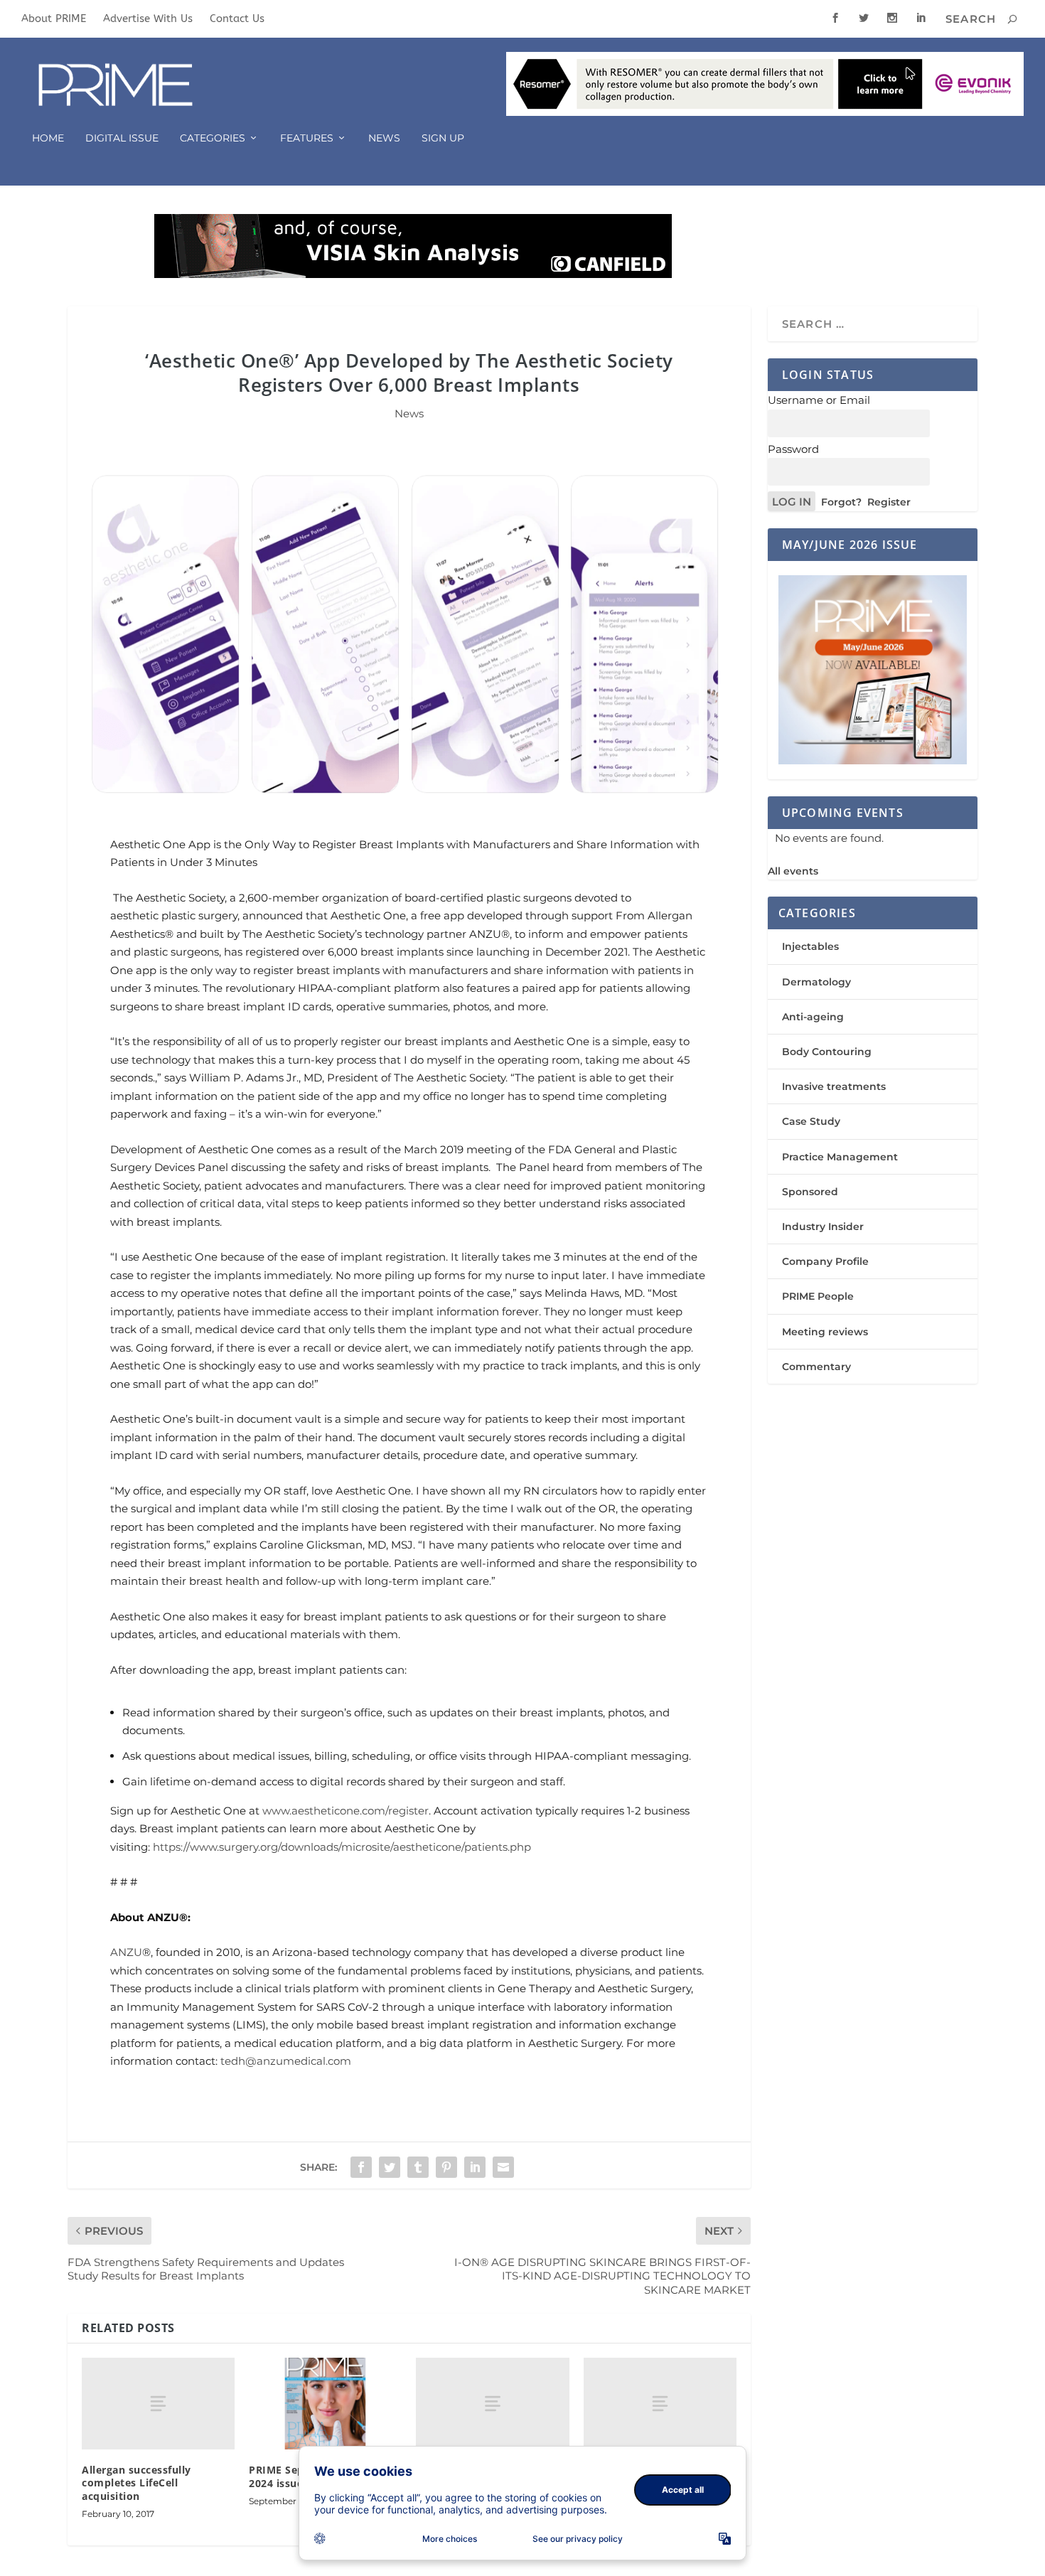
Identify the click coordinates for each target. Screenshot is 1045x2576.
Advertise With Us (148, 18)
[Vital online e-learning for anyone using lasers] (492, 2404)
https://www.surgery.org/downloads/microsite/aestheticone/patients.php (342, 1847)
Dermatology (816, 982)
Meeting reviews (825, 1332)
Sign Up (443, 138)
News (384, 138)
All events (793, 871)
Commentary (816, 1367)
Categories (213, 138)
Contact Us (237, 18)
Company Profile (825, 1261)
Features (307, 138)
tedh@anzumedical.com (286, 2061)
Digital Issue (122, 138)
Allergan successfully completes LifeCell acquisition (136, 2483)
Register (889, 502)
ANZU (126, 1952)
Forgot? (841, 502)
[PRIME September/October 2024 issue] (325, 2404)
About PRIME (54, 18)
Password (793, 449)
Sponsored (810, 1192)
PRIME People (818, 1296)
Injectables (810, 946)
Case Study (811, 1121)
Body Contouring (827, 1052)
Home (48, 138)
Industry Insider (823, 1226)
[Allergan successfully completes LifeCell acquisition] (158, 2404)
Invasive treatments (834, 1086)
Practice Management (840, 1157)
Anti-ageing (813, 1017)
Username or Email (819, 400)
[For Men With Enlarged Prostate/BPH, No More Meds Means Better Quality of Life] (660, 2404)
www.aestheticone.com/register (345, 1811)
